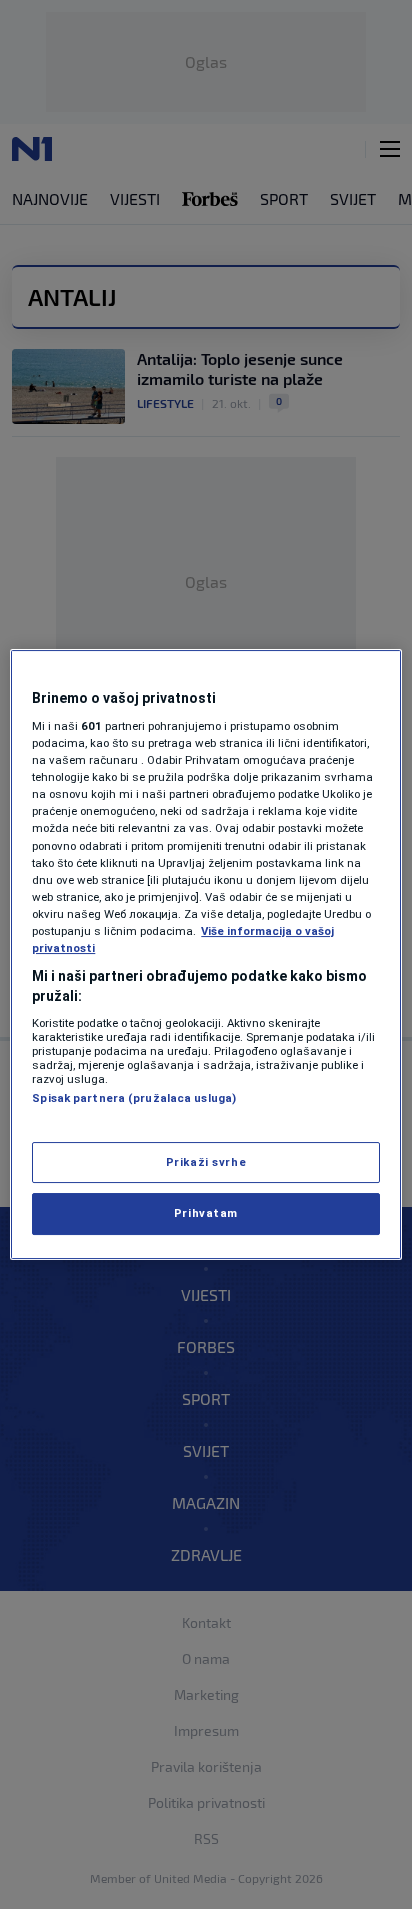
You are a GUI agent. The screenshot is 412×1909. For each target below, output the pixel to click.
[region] (205, 955)
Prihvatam (206, 1214)
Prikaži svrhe (206, 1162)
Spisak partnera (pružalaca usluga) (134, 1098)
